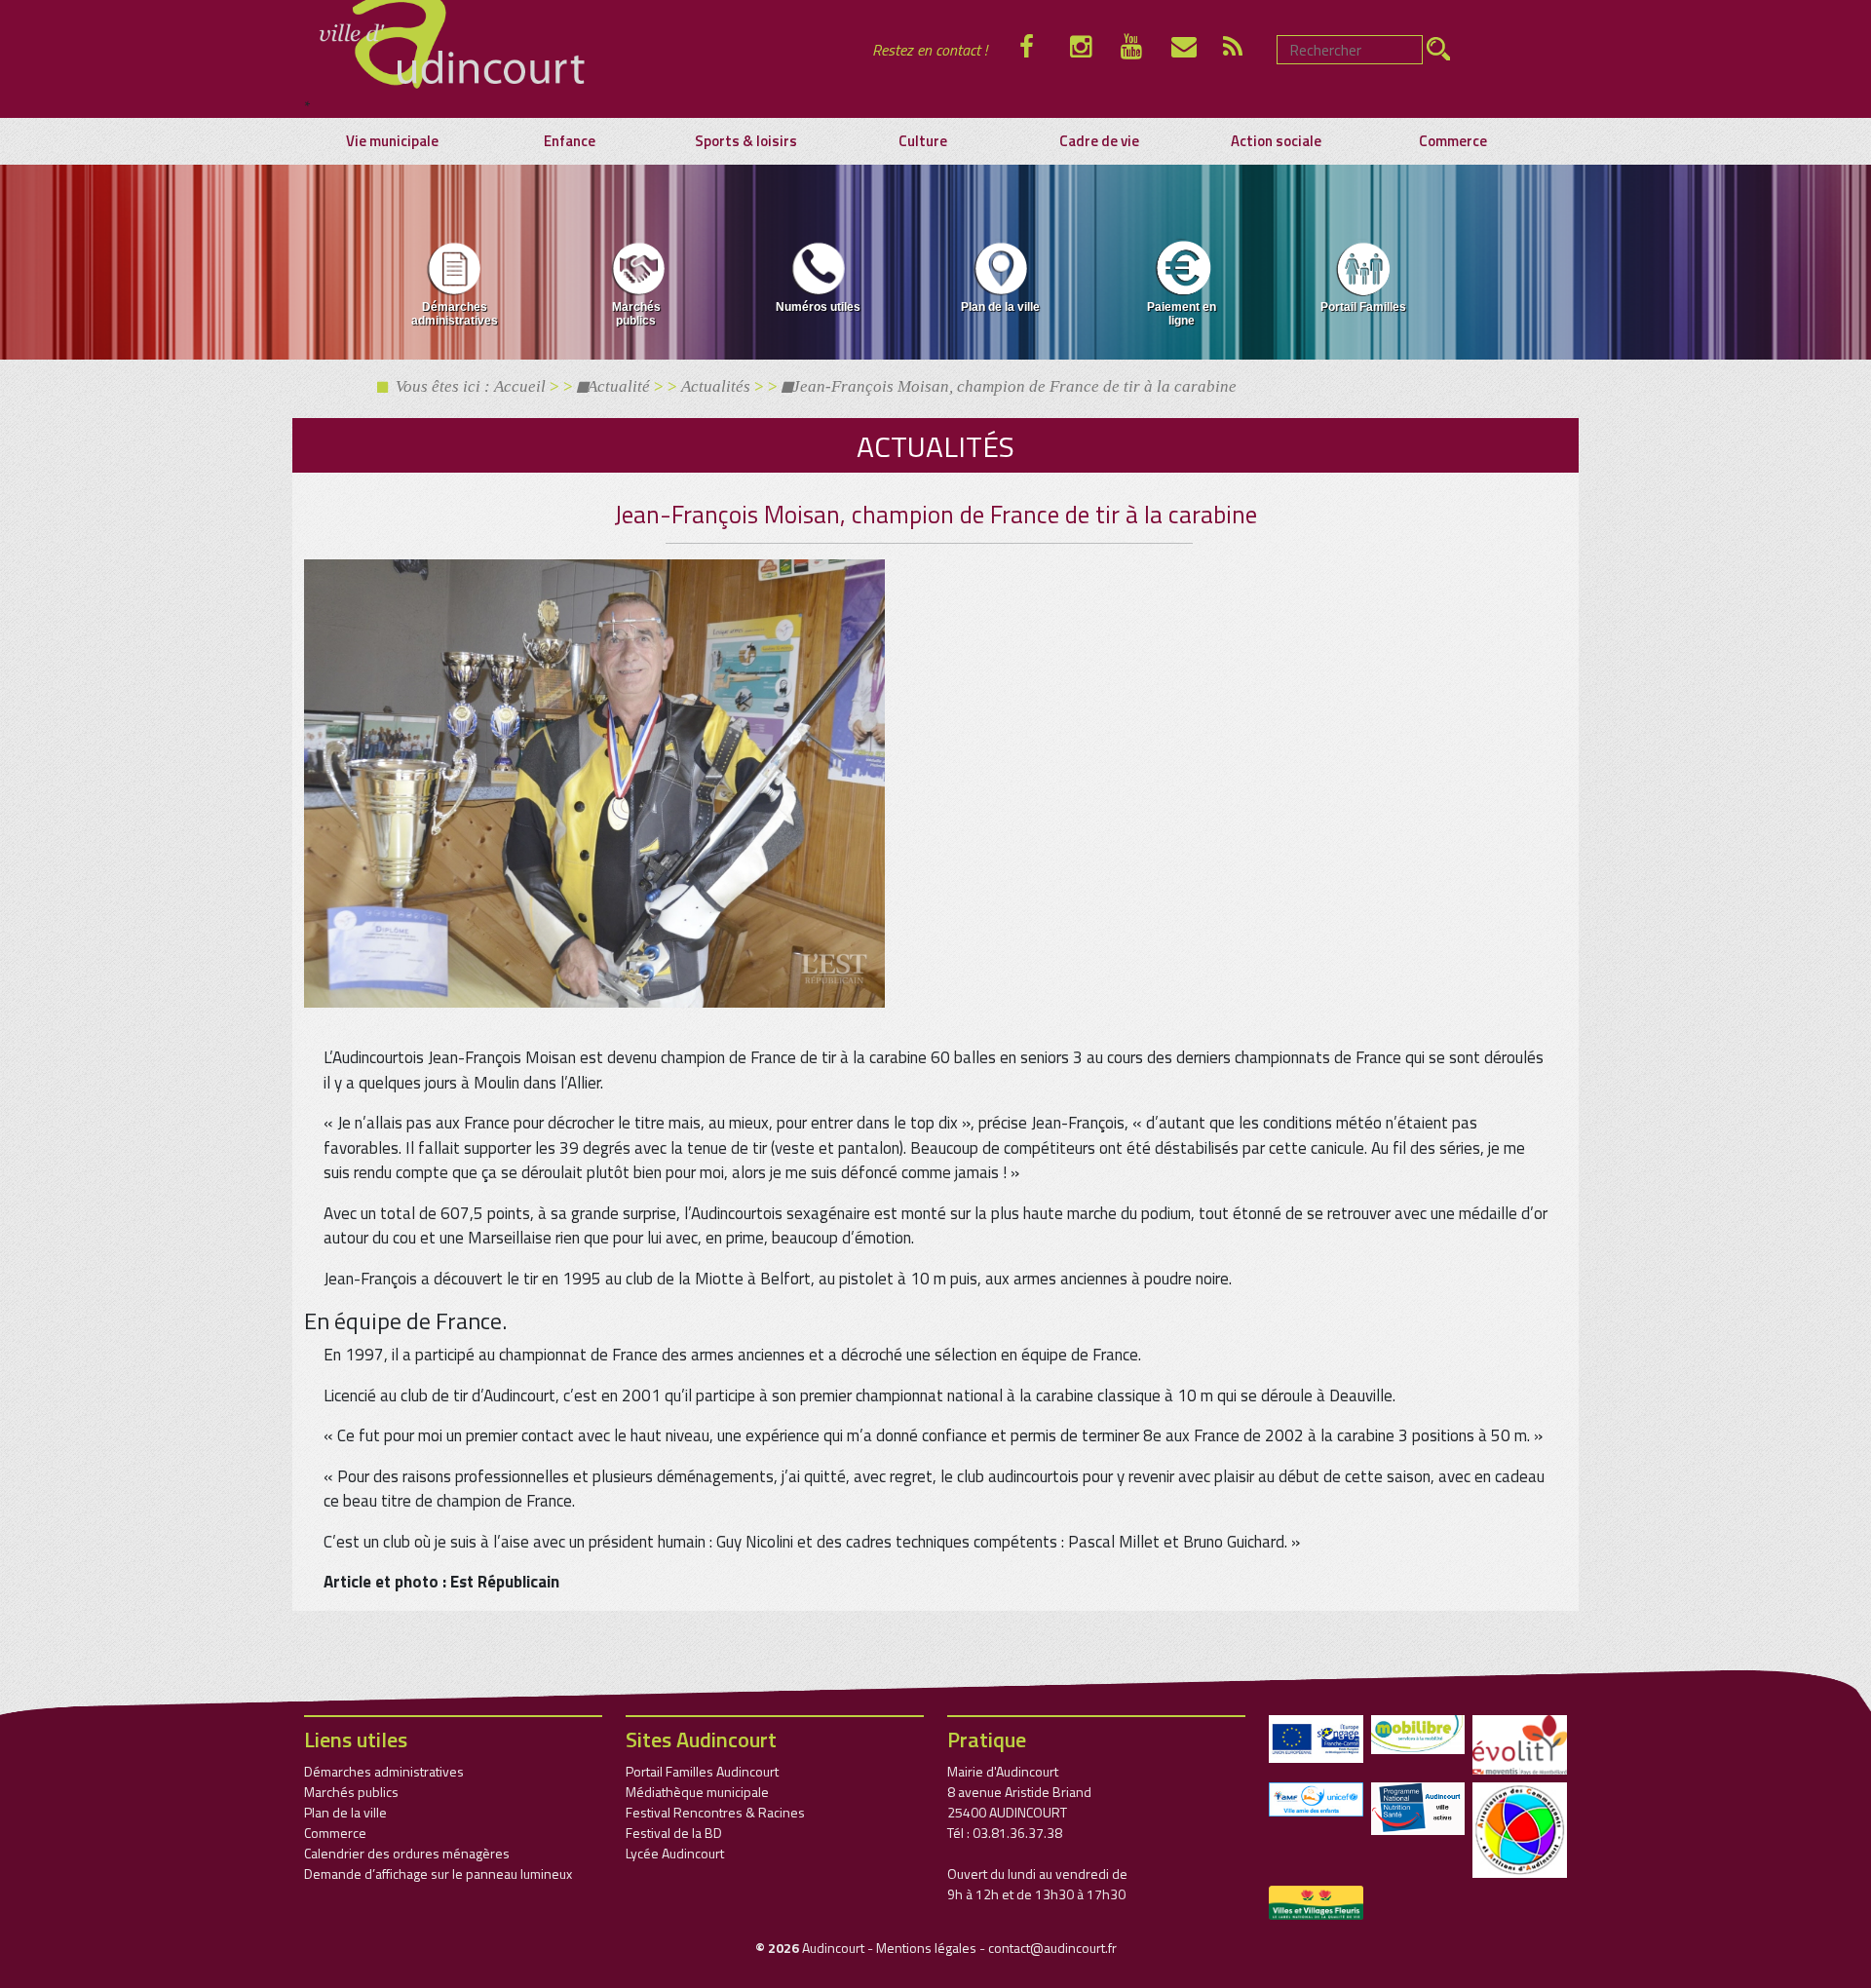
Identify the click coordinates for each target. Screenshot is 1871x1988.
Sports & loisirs (746, 141)
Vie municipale (392, 141)
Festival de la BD (674, 1833)
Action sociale (1276, 141)
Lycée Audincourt (675, 1853)
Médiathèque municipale (697, 1792)
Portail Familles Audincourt (702, 1771)
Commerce (1453, 141)
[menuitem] (455, 287)
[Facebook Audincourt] (1045, 50)
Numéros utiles (818, 307)
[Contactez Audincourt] (1197, 50)
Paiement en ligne (1182, 314)
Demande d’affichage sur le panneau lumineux (438, 1873)
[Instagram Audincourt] (1095, 50)
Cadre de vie (1099, 141)
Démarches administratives (455, 314)
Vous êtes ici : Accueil (467, 386)
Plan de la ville (1000, 307)
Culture (923, 141)
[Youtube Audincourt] (1146, 50)
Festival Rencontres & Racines (715, 1812)
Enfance (570, 141)
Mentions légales (926, 1948)
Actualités (716, 386)
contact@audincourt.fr (1052, 1948)
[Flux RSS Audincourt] (1248, 50)
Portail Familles (1363, 307)
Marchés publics (636, 314)
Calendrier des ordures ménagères (407, 1853)
